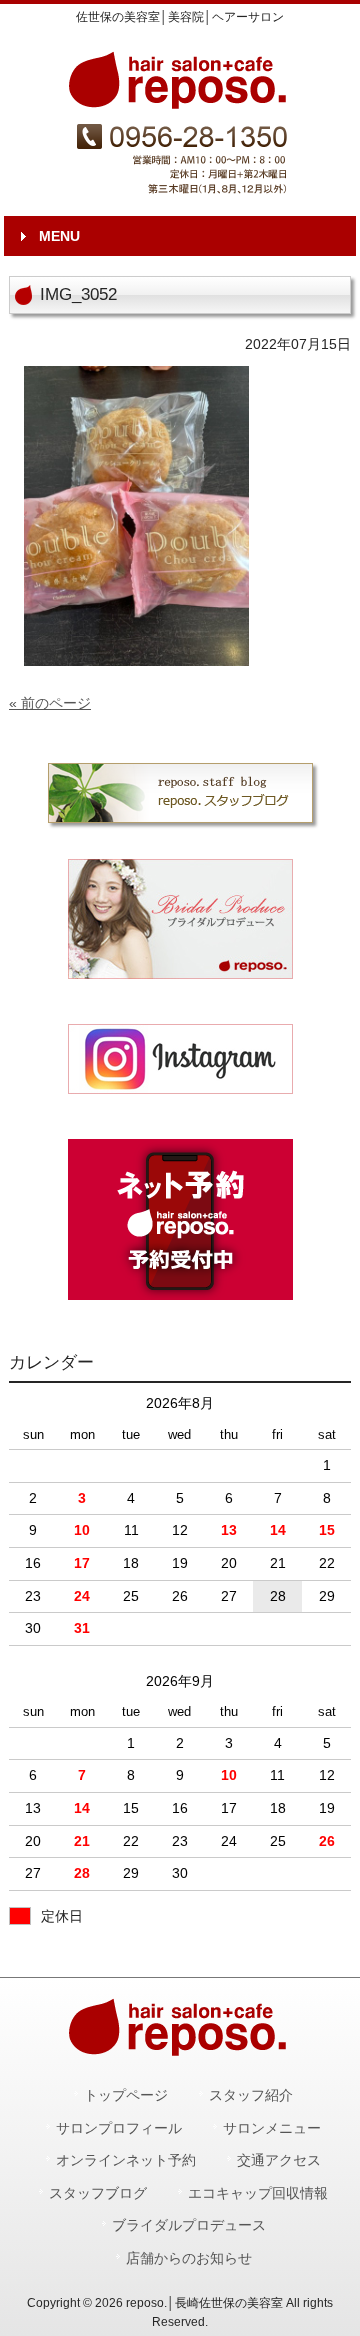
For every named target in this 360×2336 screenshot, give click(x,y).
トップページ (126, 2095)
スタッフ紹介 (251, 2095)
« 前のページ (50, 703)
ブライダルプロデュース (189, 2225)
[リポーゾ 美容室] (180, 1059)
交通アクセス (279, 2160)
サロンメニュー (272, 2128)
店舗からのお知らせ (189, 2258)
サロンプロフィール (119, 2128)
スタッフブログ (98, 2193)
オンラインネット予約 (126, 2160)
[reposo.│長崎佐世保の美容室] (180, 102)
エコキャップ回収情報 (258, 2193)
